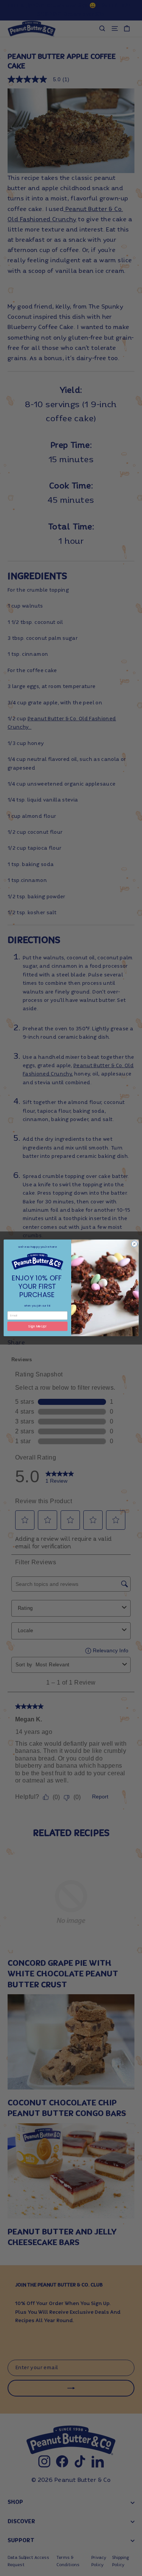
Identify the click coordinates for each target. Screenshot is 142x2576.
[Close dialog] (134, 1244)
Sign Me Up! (37, 1326)
